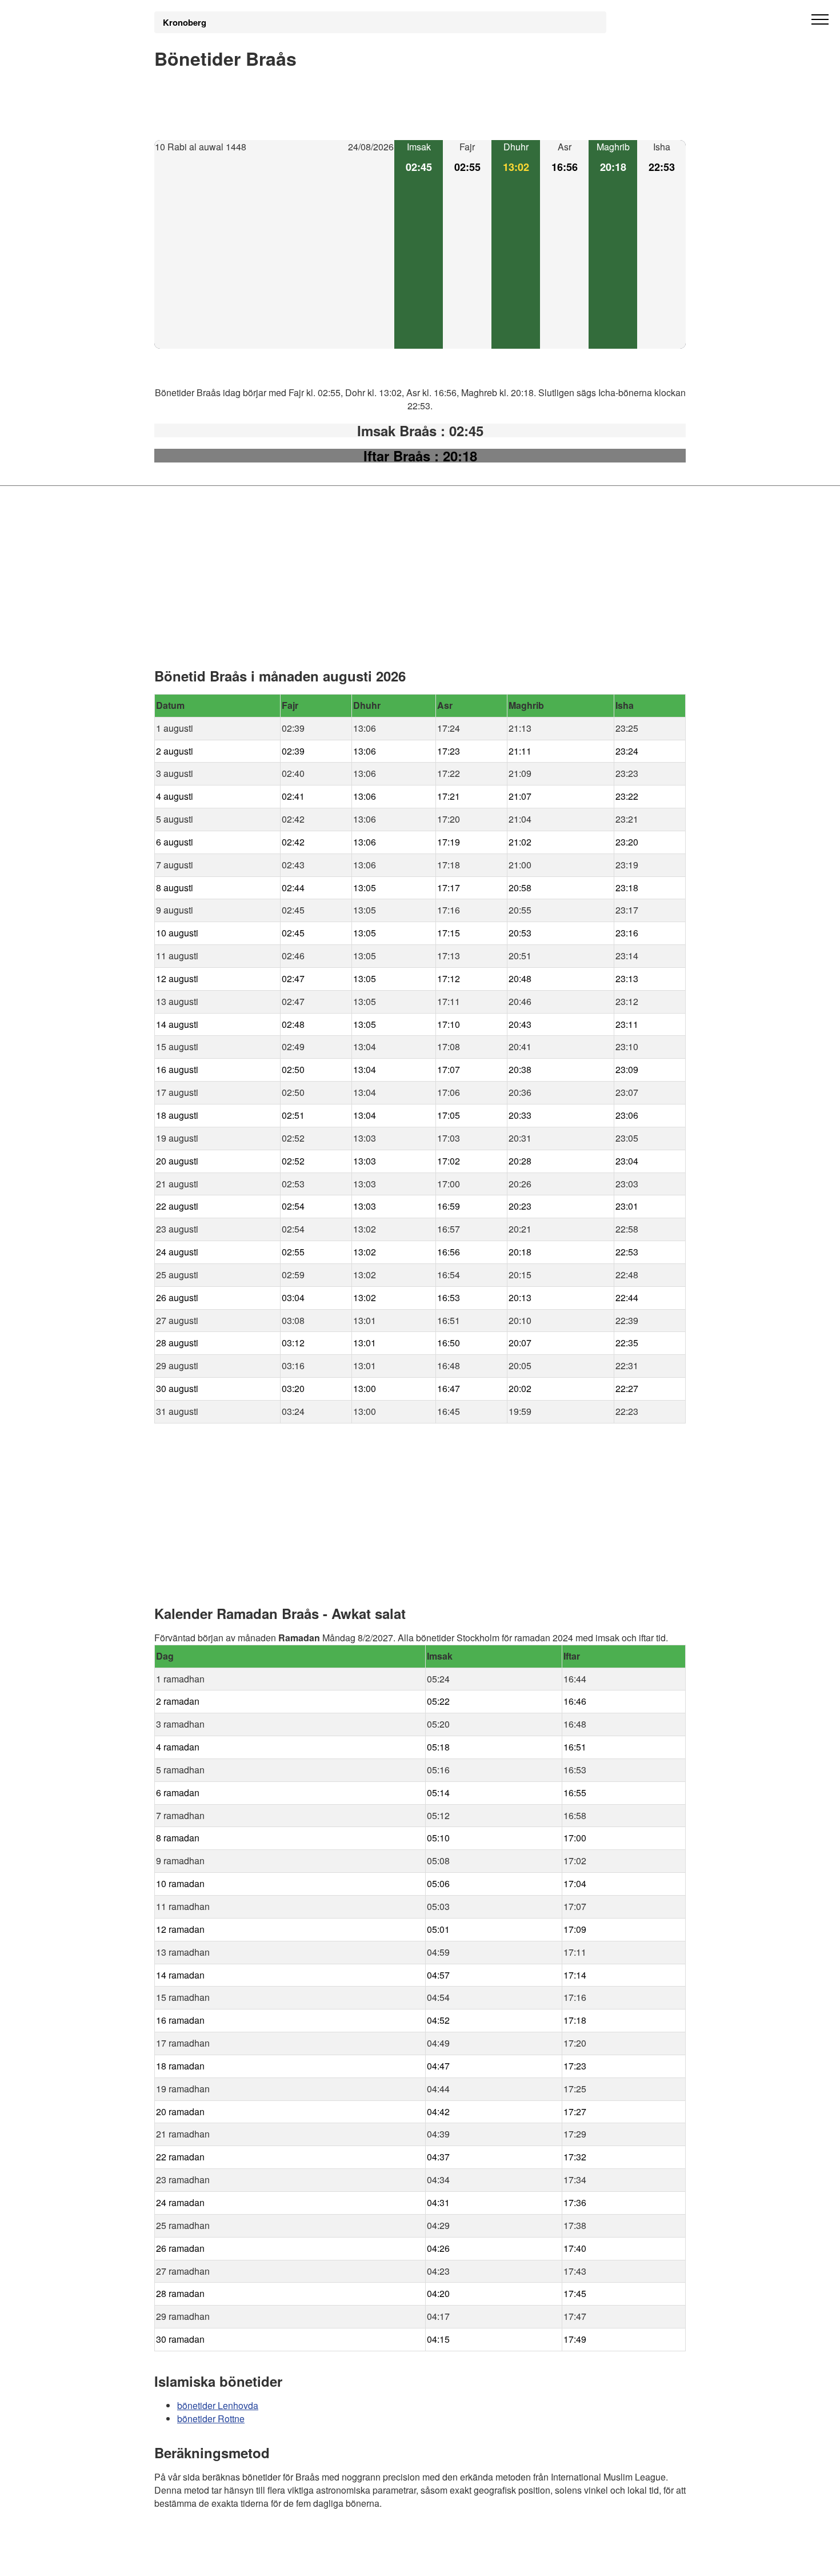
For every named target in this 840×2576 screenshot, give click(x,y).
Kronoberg (185, 22)
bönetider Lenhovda (218, 2405)
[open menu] (820, 20)
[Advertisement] (274, 252)
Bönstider (223, 2536)
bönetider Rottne (211, 2419)
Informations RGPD (194, 2560)
